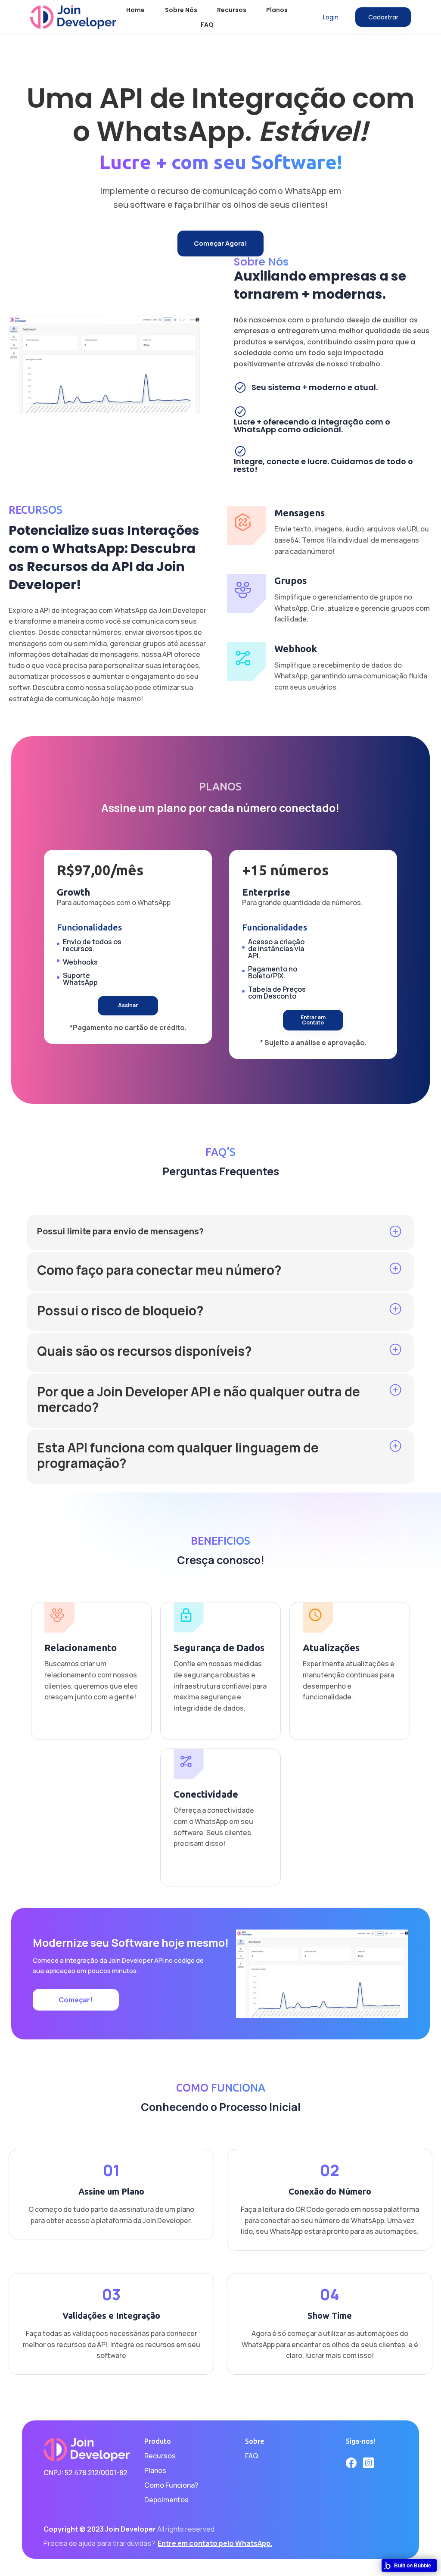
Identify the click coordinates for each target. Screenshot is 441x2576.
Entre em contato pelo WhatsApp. (215, 2543)
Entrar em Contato (313, 1020)
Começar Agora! (220, 243)
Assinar (128, 1005)
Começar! (76, 2000)
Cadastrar (383, 17)
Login (331, 17)
